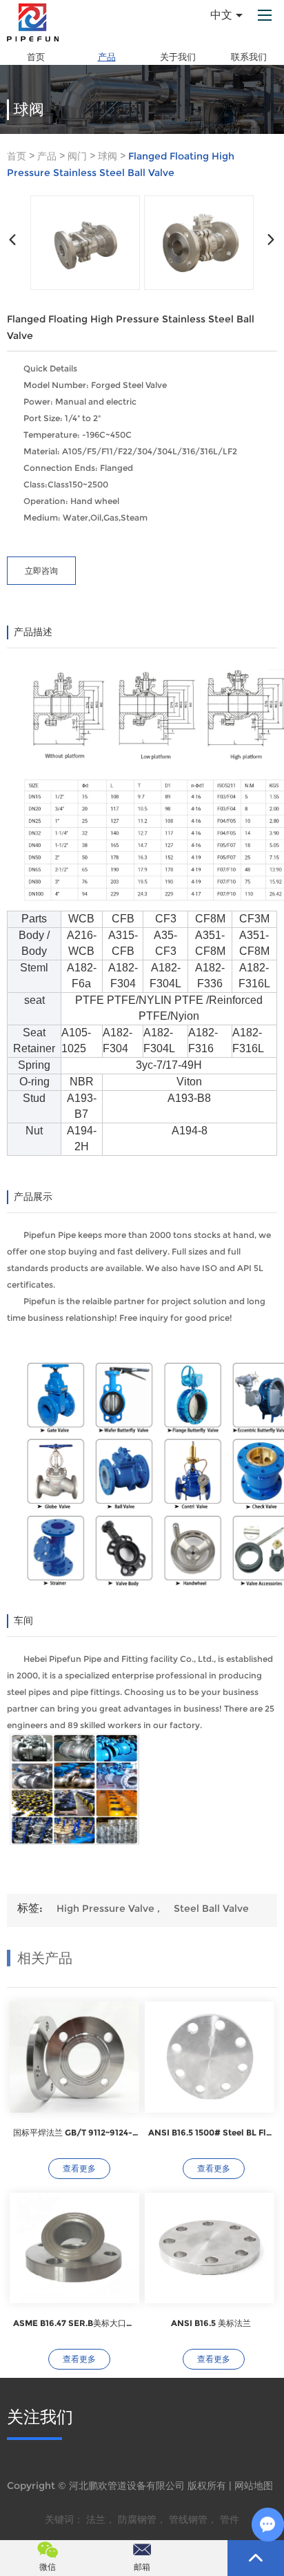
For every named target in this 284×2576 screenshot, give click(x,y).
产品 (107, 57)
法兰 (96, 2519)
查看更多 (79, 2168)
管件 (230, 2519)
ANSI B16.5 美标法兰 (211, 2323)
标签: (30, 1908)
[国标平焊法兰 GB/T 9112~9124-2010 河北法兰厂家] (74, 2057)
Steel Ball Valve (211, 1908)
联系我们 (249, 57)
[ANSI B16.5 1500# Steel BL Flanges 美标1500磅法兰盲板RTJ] (210, 2057)
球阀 (108, 156)
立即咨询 (41, 571)
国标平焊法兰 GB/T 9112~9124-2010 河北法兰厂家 (76, 2132)
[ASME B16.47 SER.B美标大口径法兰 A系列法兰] (74, 2248)
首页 (36, 57)
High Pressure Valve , (108, 1908)
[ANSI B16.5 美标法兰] (210, 2248)
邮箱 (142, 2567)
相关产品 (45, 1958)
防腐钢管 (137, 2519)
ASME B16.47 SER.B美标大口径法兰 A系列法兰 (76, 2323)
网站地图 (254, 2486)
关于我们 (178, 57)
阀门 (77, 156)
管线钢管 (188, 2519)
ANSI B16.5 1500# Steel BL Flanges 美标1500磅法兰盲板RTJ (211, 2132)
